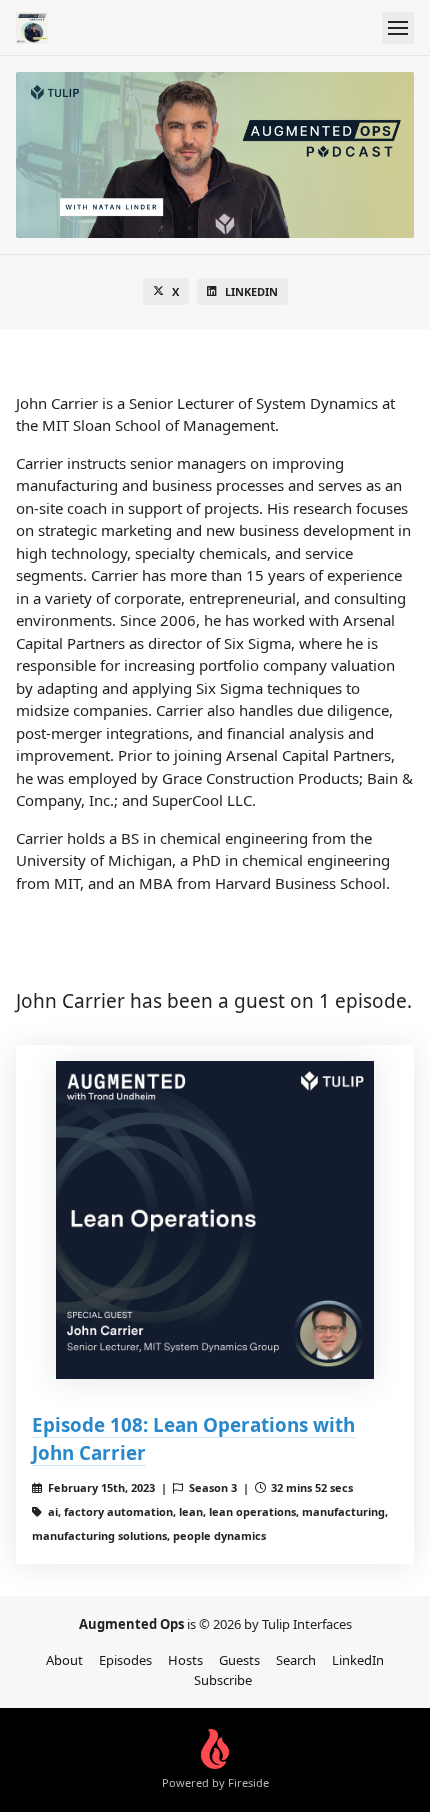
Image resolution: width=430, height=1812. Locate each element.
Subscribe (223, 1680)
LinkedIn (251, 291)
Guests (239, 1660)
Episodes (125, 1660)
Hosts (185, 1660)
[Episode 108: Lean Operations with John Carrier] (215, 1220)
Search (296, 1660)
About (64, 1660)
